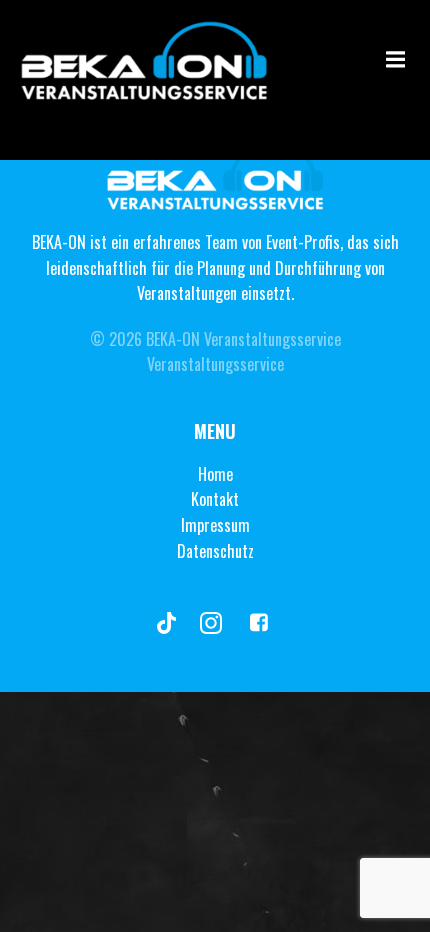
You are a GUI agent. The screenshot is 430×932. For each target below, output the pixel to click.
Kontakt (215, 499)
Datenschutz (215, 551)
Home (215, 474)
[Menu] (393, 60)
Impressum (215, 525)
